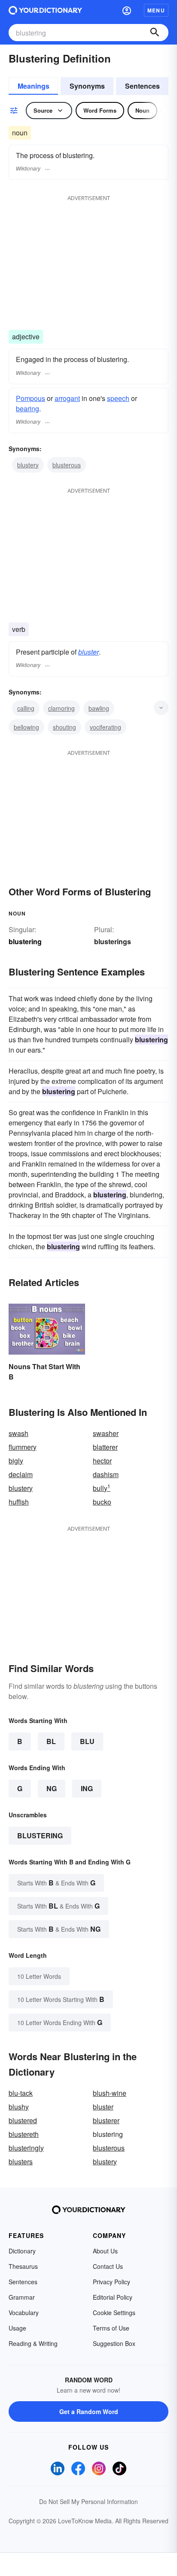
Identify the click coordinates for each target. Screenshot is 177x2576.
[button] (127, 10)
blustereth (24, 2134)
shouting (64, 727)
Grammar (22, 2297)
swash (18, 1433)
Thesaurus (23, 2266)
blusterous (67, 465)
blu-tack (21, 2093)
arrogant (67, 398)
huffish (19, 1502)
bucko (102, 1502)
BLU (87, 1741)
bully (102, 1488)
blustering (40, 1836)
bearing (27, 408)
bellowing (26, 727)
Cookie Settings (114, 2313)
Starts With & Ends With (56, 1883)
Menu (156, 10)
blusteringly (26, 2148)
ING (87, 1788)
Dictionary (22, 2251)
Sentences (142, 86)
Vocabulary (24, 2313)
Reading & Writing (33, 2343)
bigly (16, 1461)
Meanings (34, 86)
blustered (23, 2120)
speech (118, 398)
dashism (106, 1474)
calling (26, 708)
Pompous (31, 398)
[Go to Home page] (45, 10)
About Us (105, 2251)
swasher (106, 1433)
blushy (19, 2107)
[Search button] (155, 33)
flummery (23, 1447)
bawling (99, 708)
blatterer (105, 1447)
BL (51, 1741)
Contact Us (108, 2266)
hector (102, 1461)
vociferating (105, 727)
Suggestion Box (114, 2343)
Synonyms (87, 86)
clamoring (61, 708)
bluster (88, 652)
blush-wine (110, 2093)
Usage (17, 2328)
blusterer (106, 2120)
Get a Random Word (89, 2411)
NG (52, 1788)
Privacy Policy (111, 2282)
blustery (28, 465)
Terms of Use (111, 2328)
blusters (21, 2162)
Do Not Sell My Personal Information (88, 2501)
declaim (21, 1474)
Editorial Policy (113, 2297)
